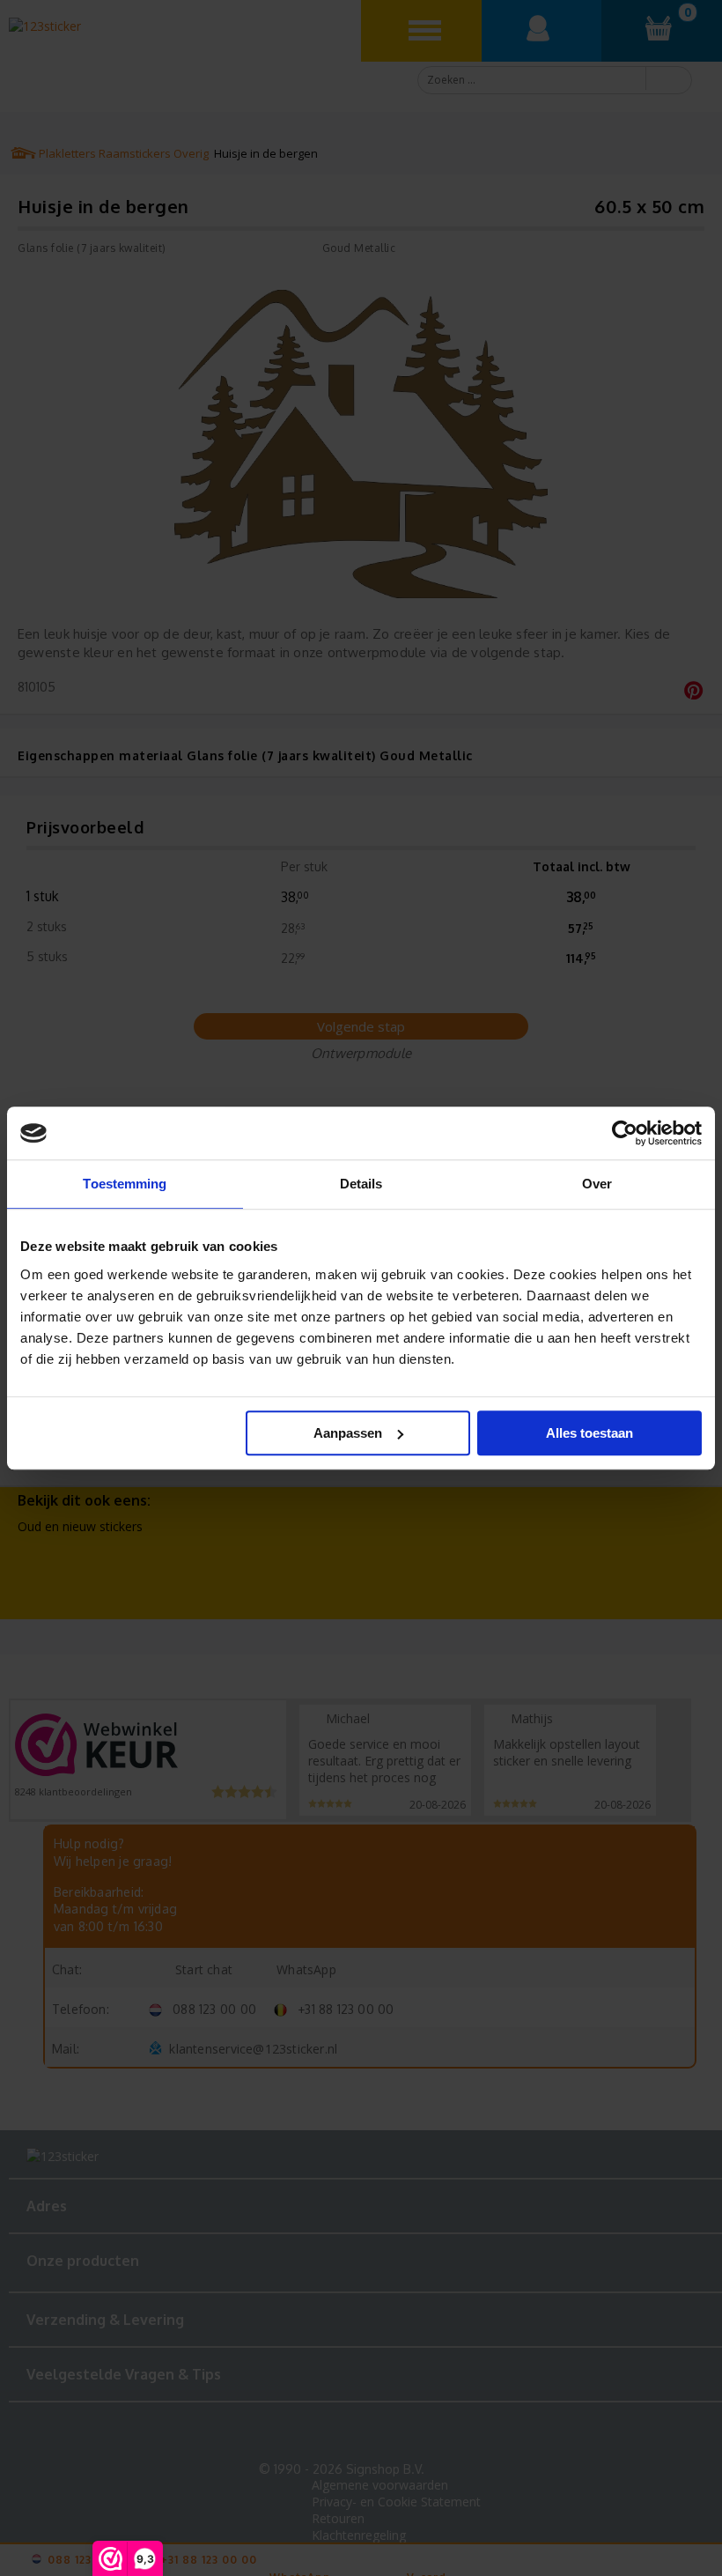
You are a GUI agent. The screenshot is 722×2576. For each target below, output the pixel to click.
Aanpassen (348, 1433)
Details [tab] (361, 1184)
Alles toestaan (589, 1433)
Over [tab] (597, 1184)
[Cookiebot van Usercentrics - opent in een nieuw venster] (625, 1133)
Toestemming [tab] (125, 1184)
